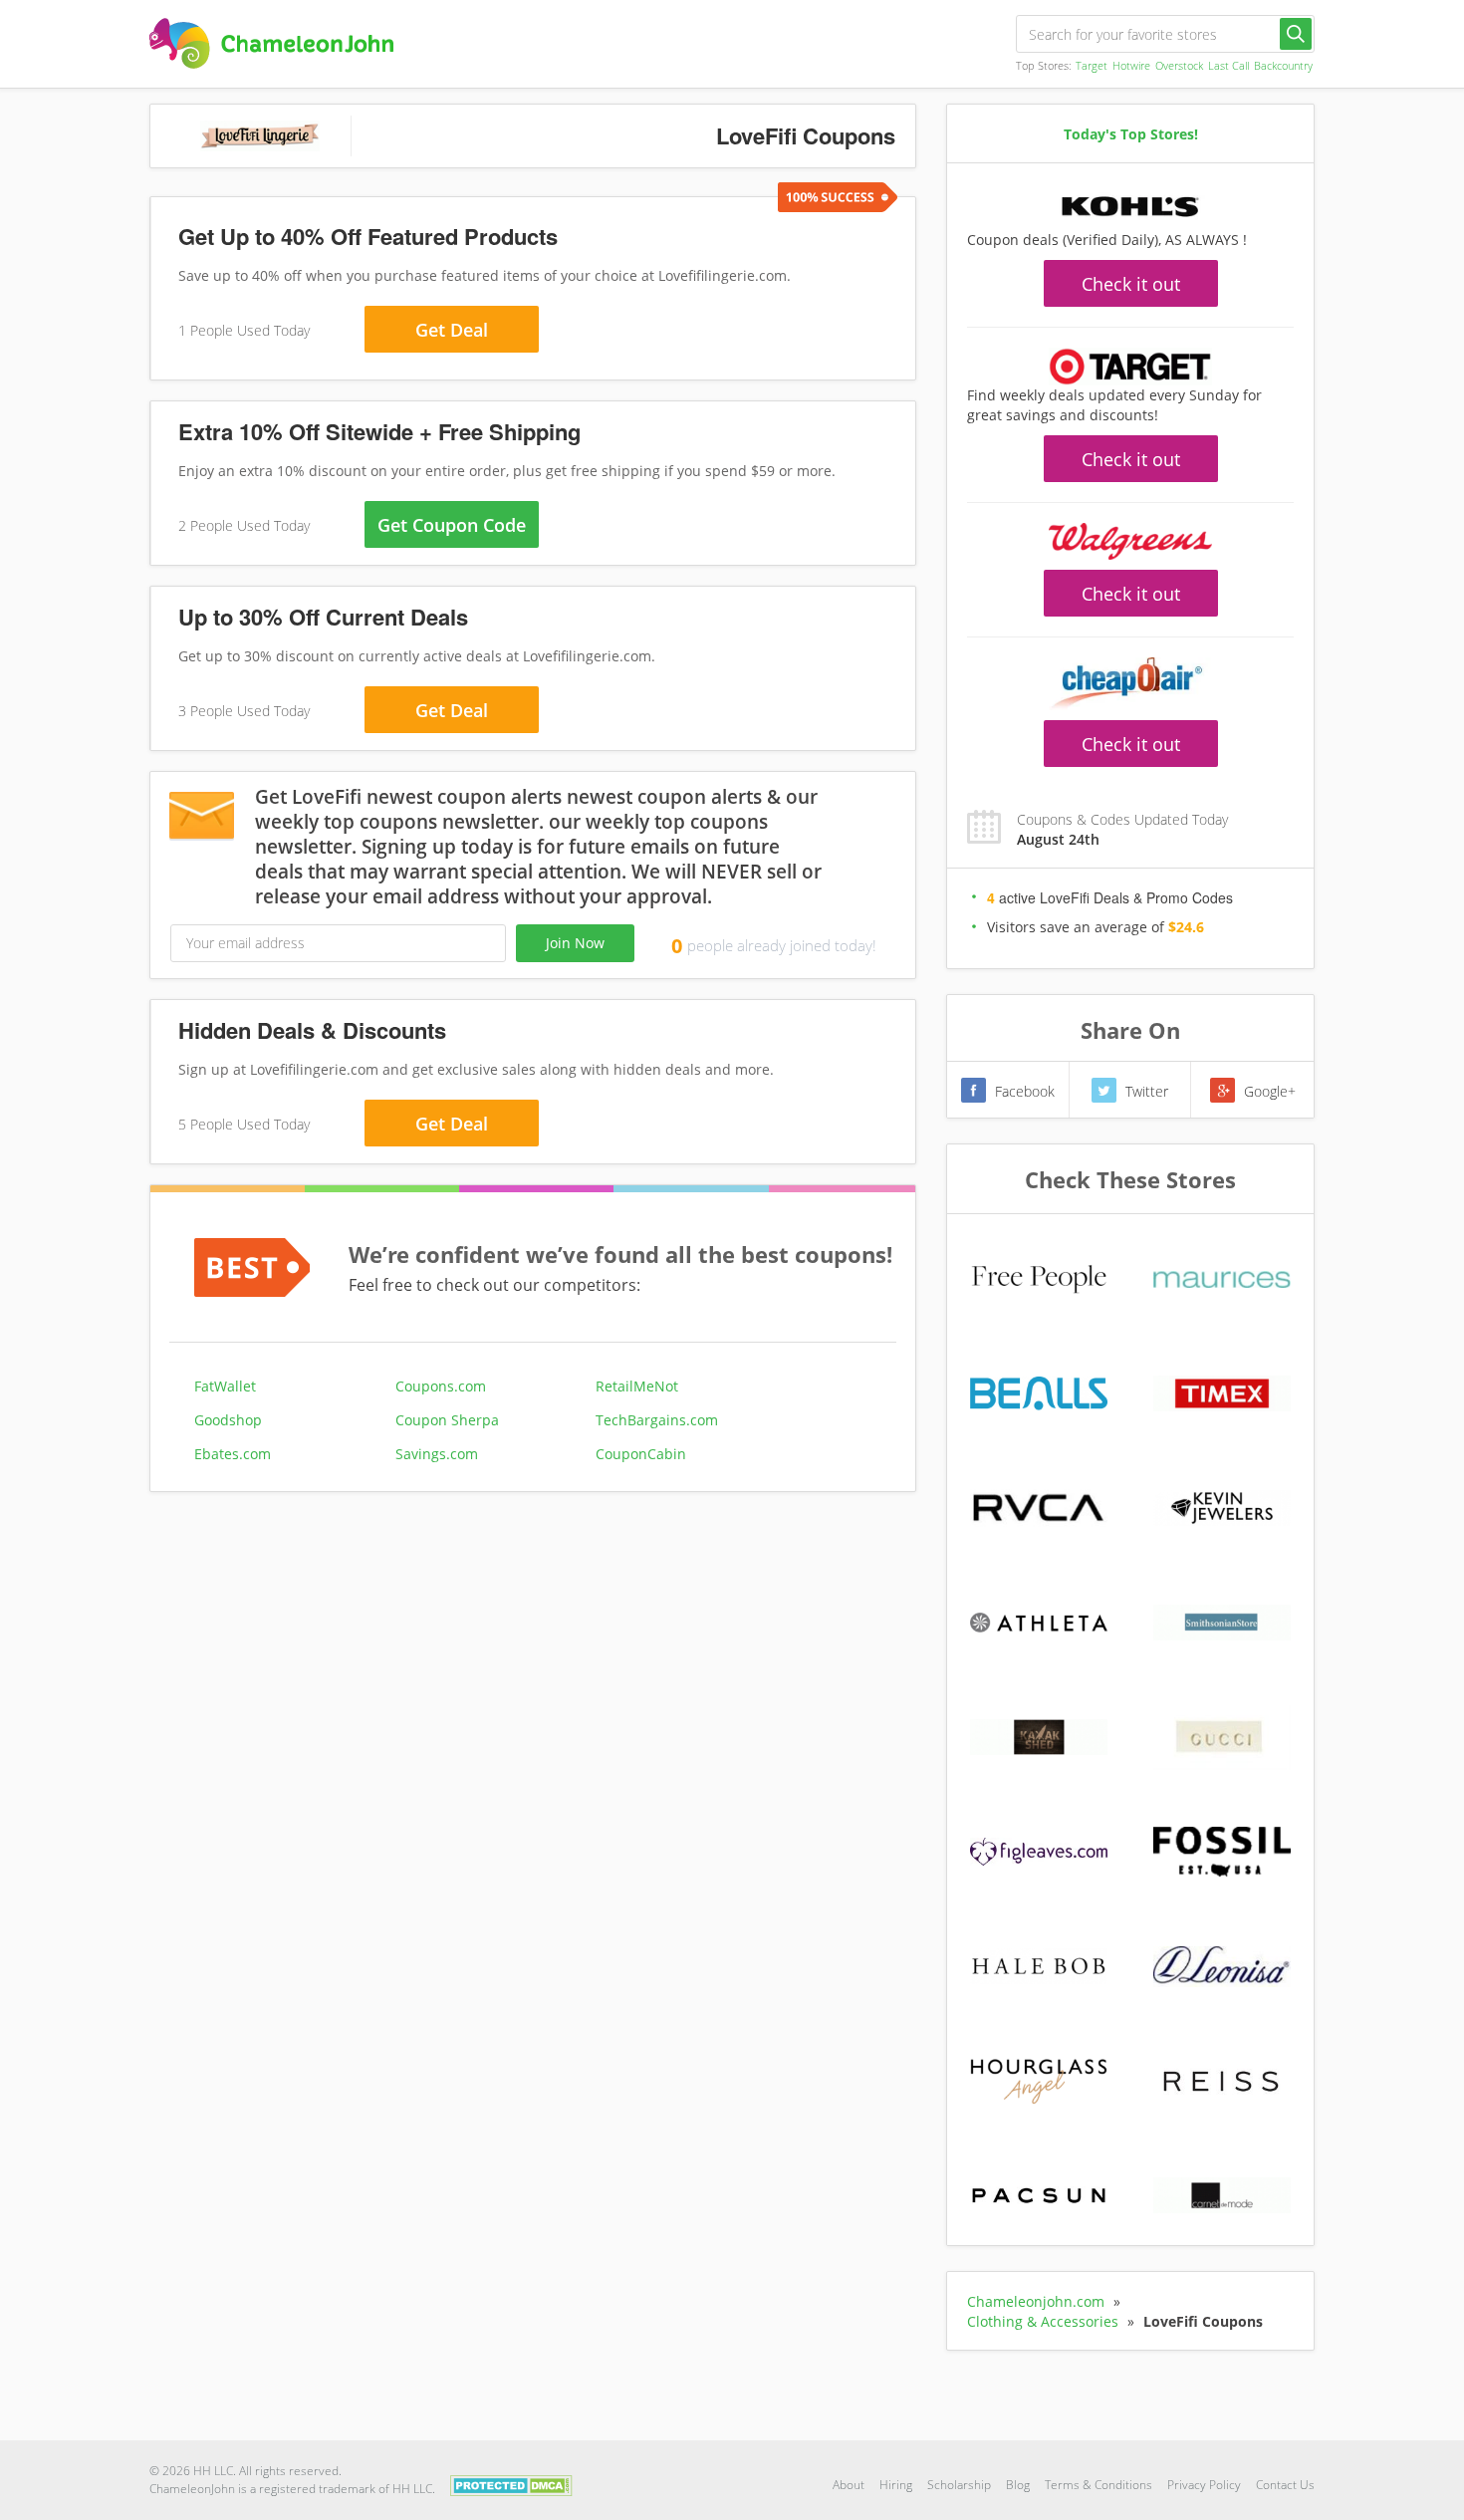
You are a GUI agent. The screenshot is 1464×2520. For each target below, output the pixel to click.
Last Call (1228, 65)
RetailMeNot (637, 1386)
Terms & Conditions (1098, 2485)
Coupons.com (441, 1386)
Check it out (1131, 284)
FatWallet (225, 1386)
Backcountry (1283, 65)
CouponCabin (641, 1454)
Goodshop (228, 1420)
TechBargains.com (657, 1420)
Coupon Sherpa (447, 1420)
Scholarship (959, 2485)
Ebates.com (233, 1454)
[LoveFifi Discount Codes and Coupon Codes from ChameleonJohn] (271, 43)
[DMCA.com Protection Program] (511, 2484)
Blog (1018, 2485)
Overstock (1179, 65)
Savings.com (437, 1454)
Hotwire (1131, 65)
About (849, 2485)
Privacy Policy (1204, 2485)
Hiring (896, 2485)
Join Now (575, 943)
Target (1092, 65)
